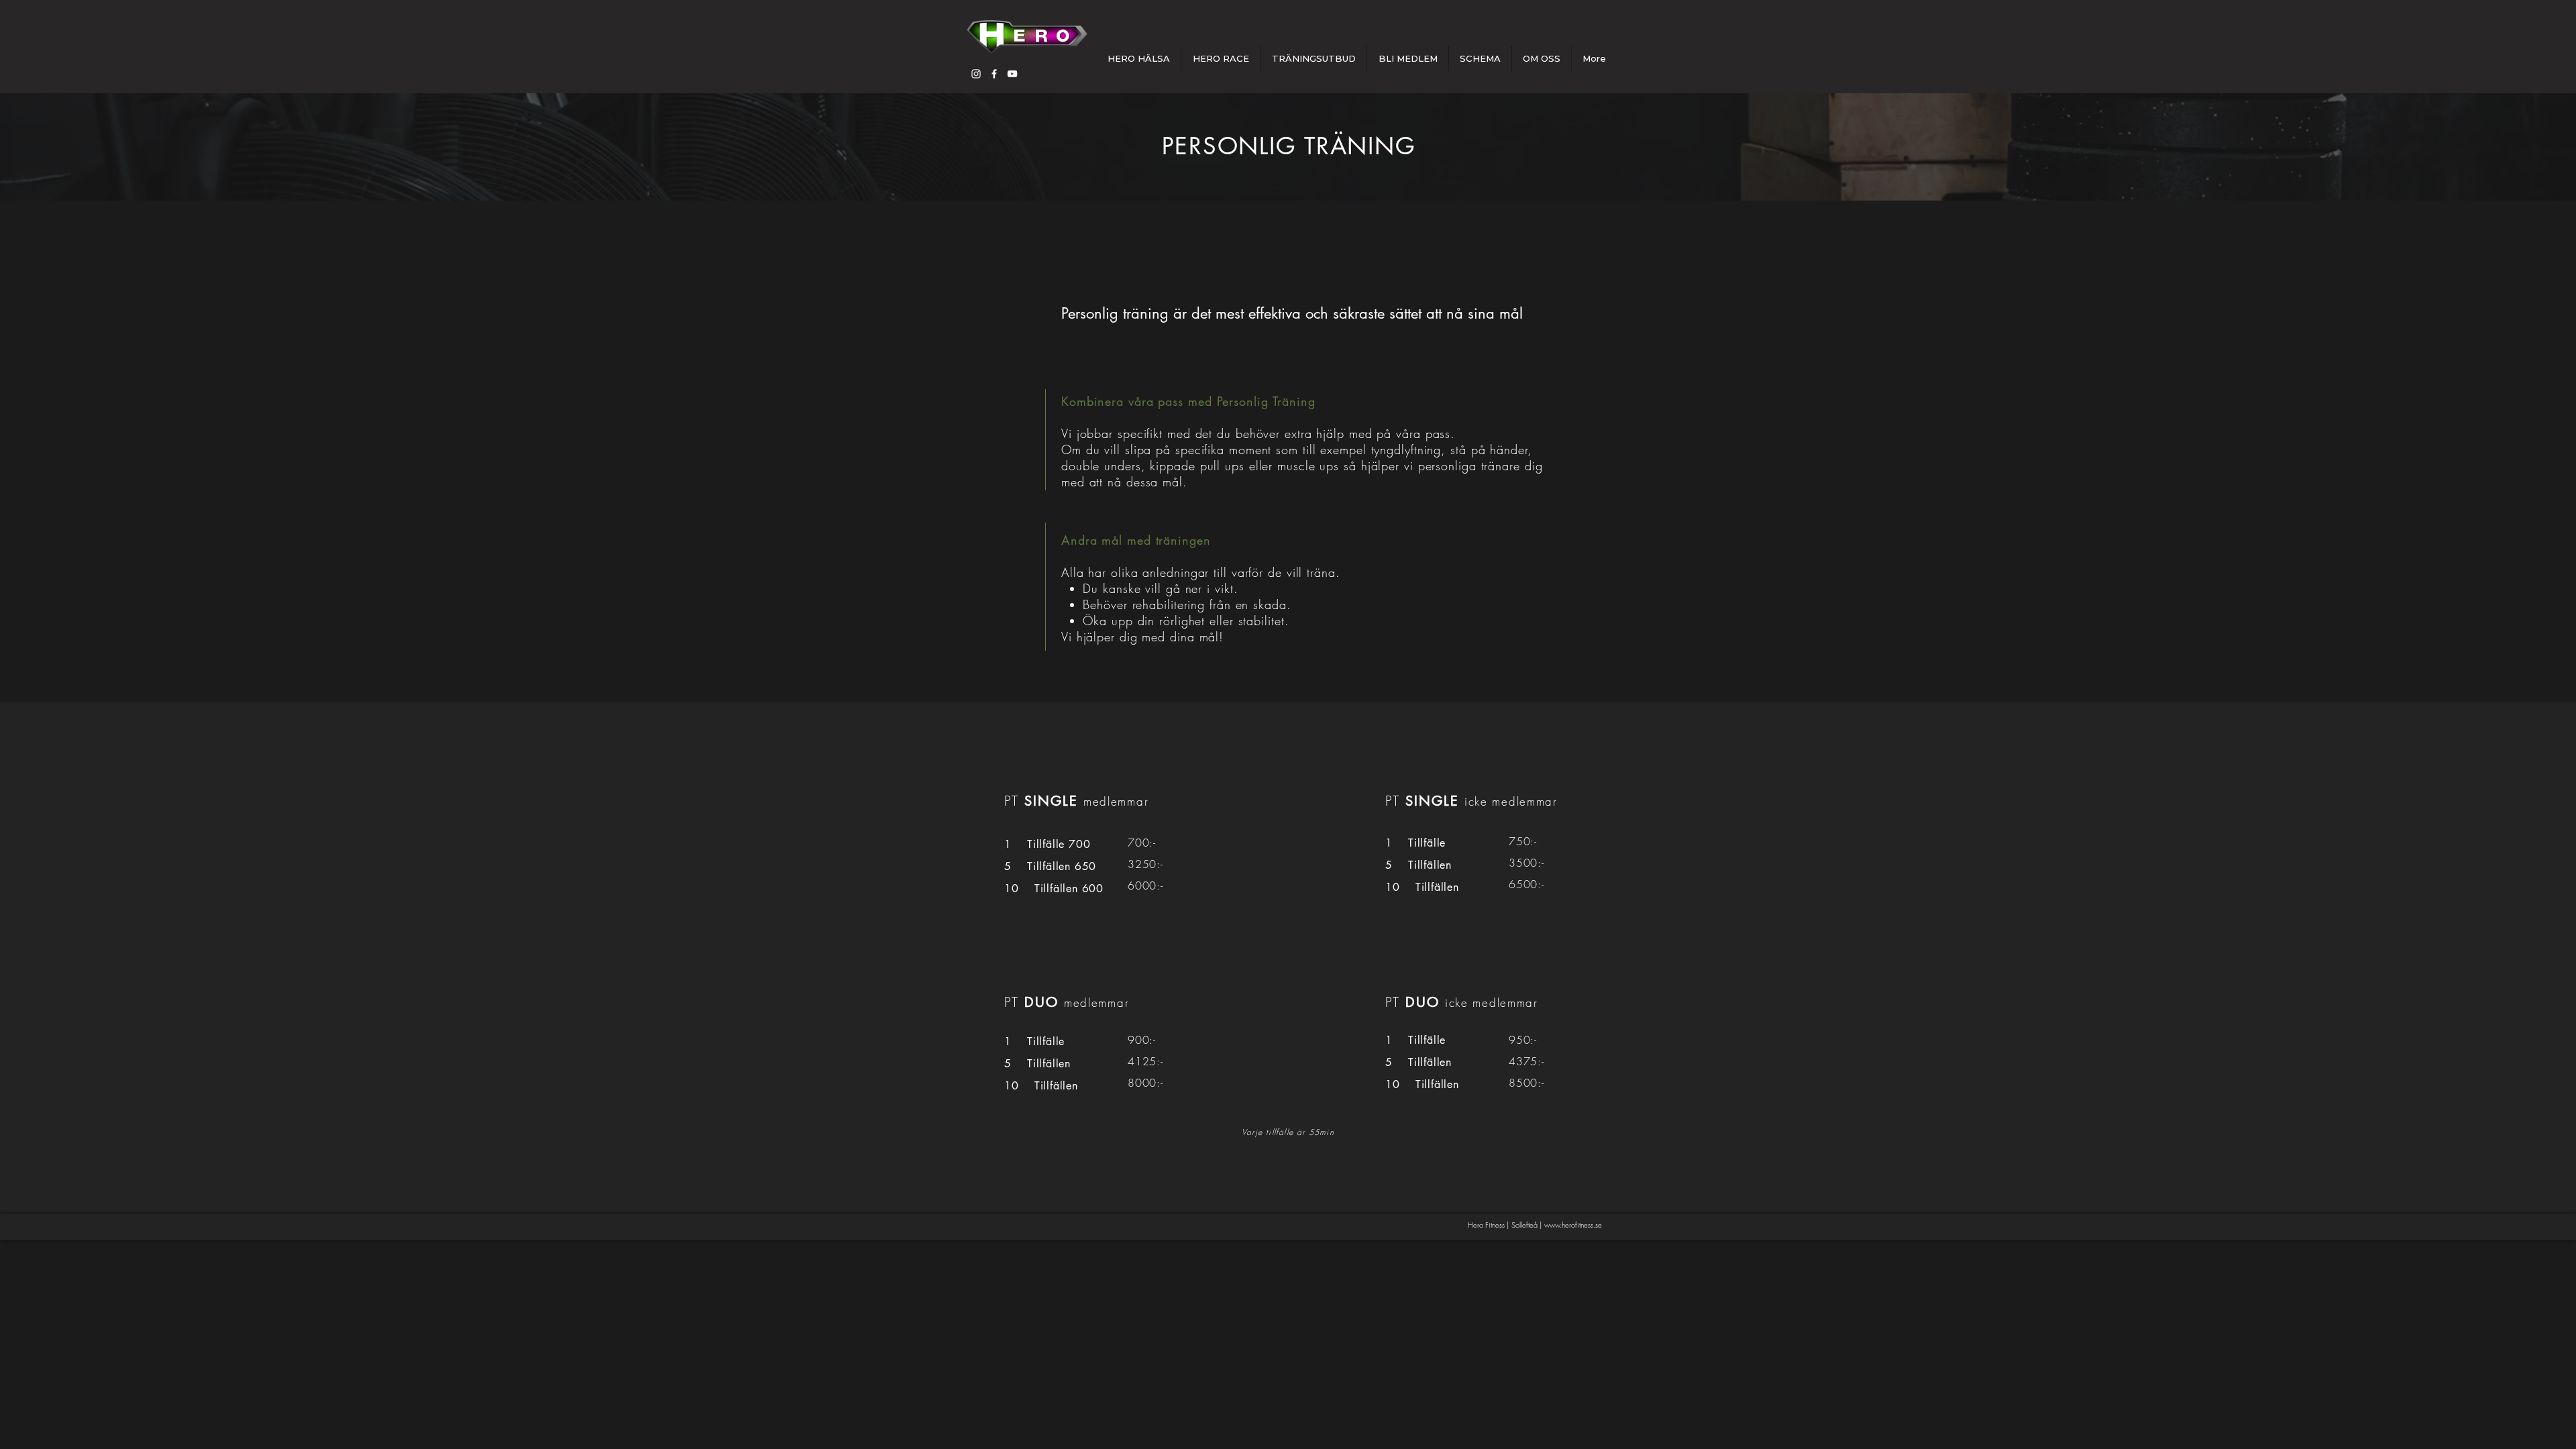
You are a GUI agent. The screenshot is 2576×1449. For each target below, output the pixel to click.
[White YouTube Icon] (1012, 74)
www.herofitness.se (1573, 1225)
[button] (1313, 59)
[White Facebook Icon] (994, 74)
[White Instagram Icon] (976, 74)
